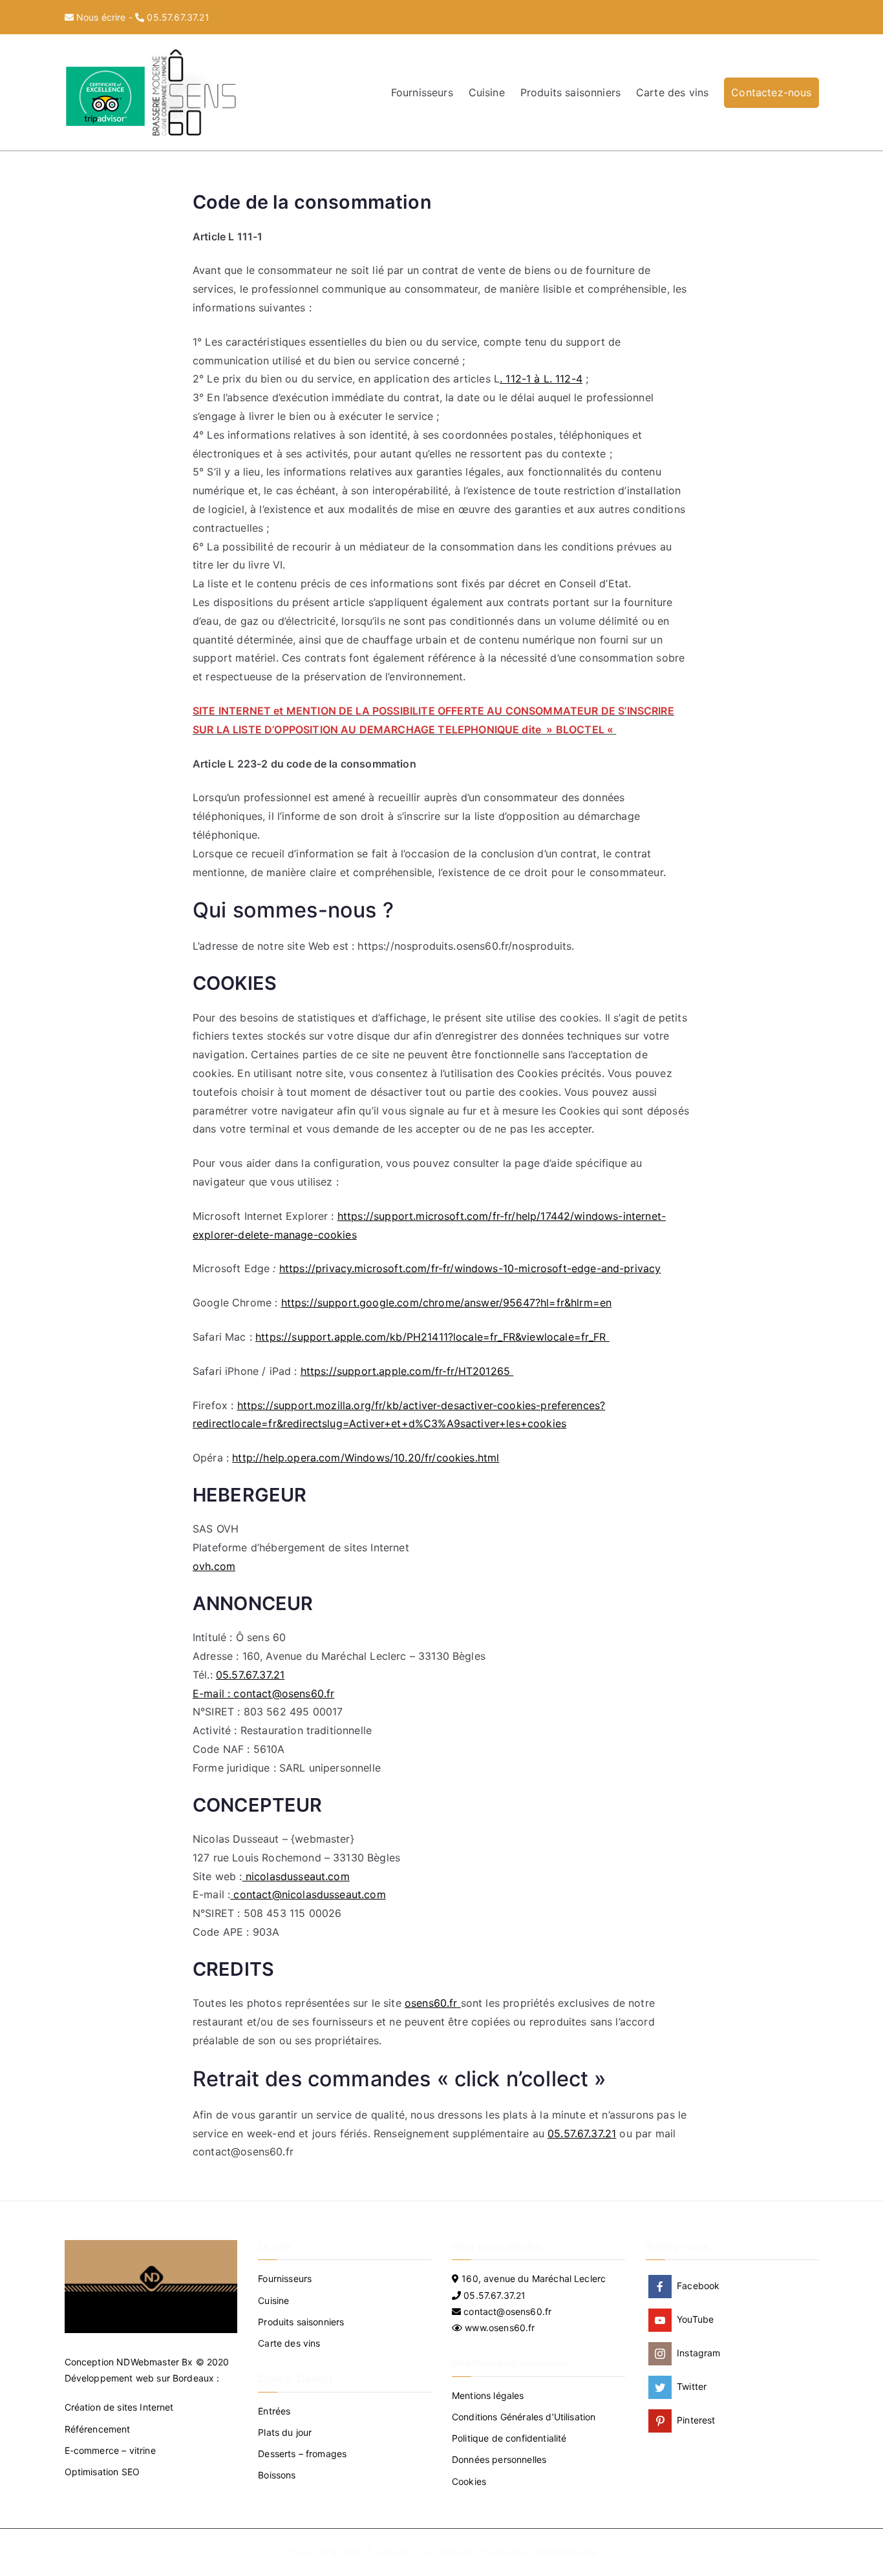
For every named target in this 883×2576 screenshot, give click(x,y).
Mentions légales (488, 2395)
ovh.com (214, 1566)
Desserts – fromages (302, 2454)
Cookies (469, 2481)
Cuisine (487, 92)
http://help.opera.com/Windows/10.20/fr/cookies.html (366, 1458)
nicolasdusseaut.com (296, 1876)
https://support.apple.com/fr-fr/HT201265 (407, 1371)
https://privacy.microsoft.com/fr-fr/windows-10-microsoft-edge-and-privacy (470, 1268)
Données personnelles (499, 2459)
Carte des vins (672, 92)
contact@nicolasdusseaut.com (308, 1894)
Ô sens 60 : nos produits (420, 2552)
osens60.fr (431, 2003)
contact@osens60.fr (506, 2311)
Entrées (274, 2411)
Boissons (277, 2475)
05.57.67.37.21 (178, 17)
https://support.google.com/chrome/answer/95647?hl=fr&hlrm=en (447, 1303)
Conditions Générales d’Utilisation (524, 2417)
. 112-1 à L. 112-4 (541, 379)
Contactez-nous (771, 92)
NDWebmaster (148, 2362)
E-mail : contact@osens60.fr (263, 1693)
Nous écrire (101, 17)
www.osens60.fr (498, 2328)
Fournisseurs (422, 92)
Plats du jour (285, 2432)
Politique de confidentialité (509, 2438)
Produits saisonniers (570, 92)
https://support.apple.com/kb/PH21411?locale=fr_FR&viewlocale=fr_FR (432, 1337)
